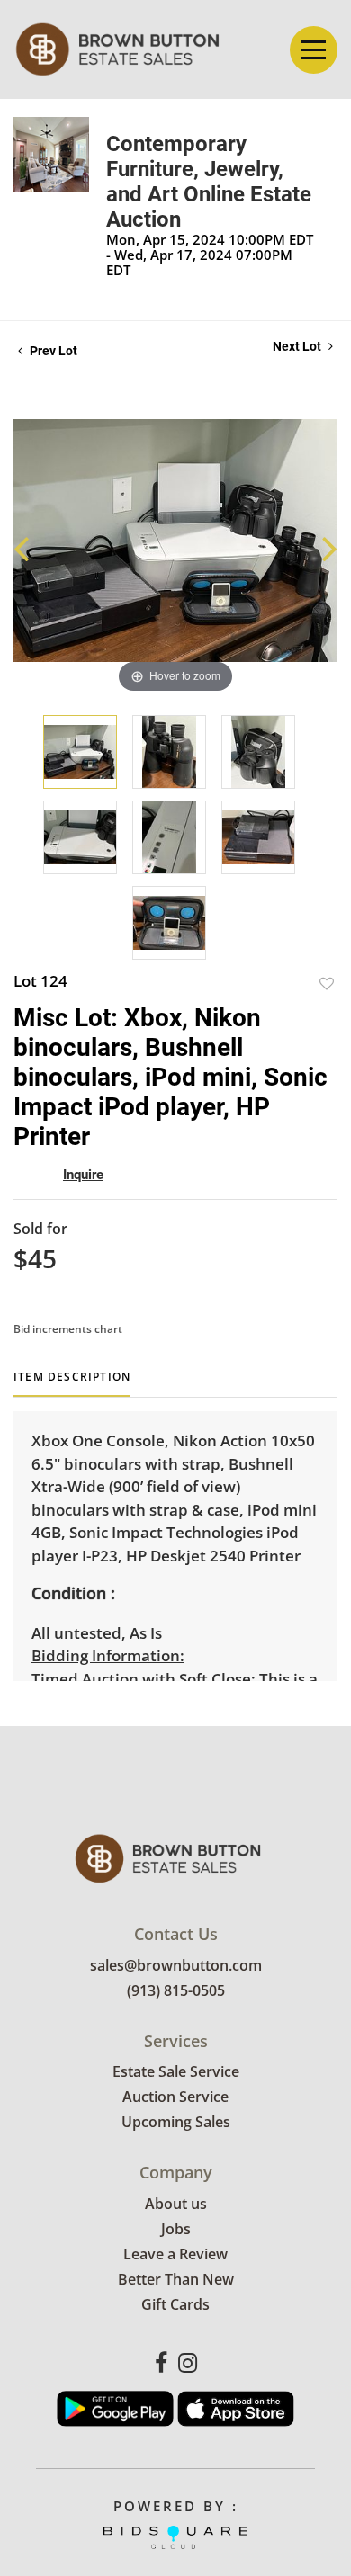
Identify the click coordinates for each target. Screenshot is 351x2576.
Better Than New (176, 2279)
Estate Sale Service (176, 2071)
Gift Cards (175, 2304)
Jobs (176, 2229)
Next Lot (298, 346)
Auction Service (175, 2097)
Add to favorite (327, 984)
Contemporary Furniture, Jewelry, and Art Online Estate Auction (209, 182)
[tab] (72, 1384)
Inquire (83, 1175)
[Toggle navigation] (314, 50)
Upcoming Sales (176, 2122)
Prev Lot (52, 351)
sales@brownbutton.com (176, 1965)
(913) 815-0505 (176, 1990)
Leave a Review (175, 2254)
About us (176, 2204)
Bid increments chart (68, 1329)
